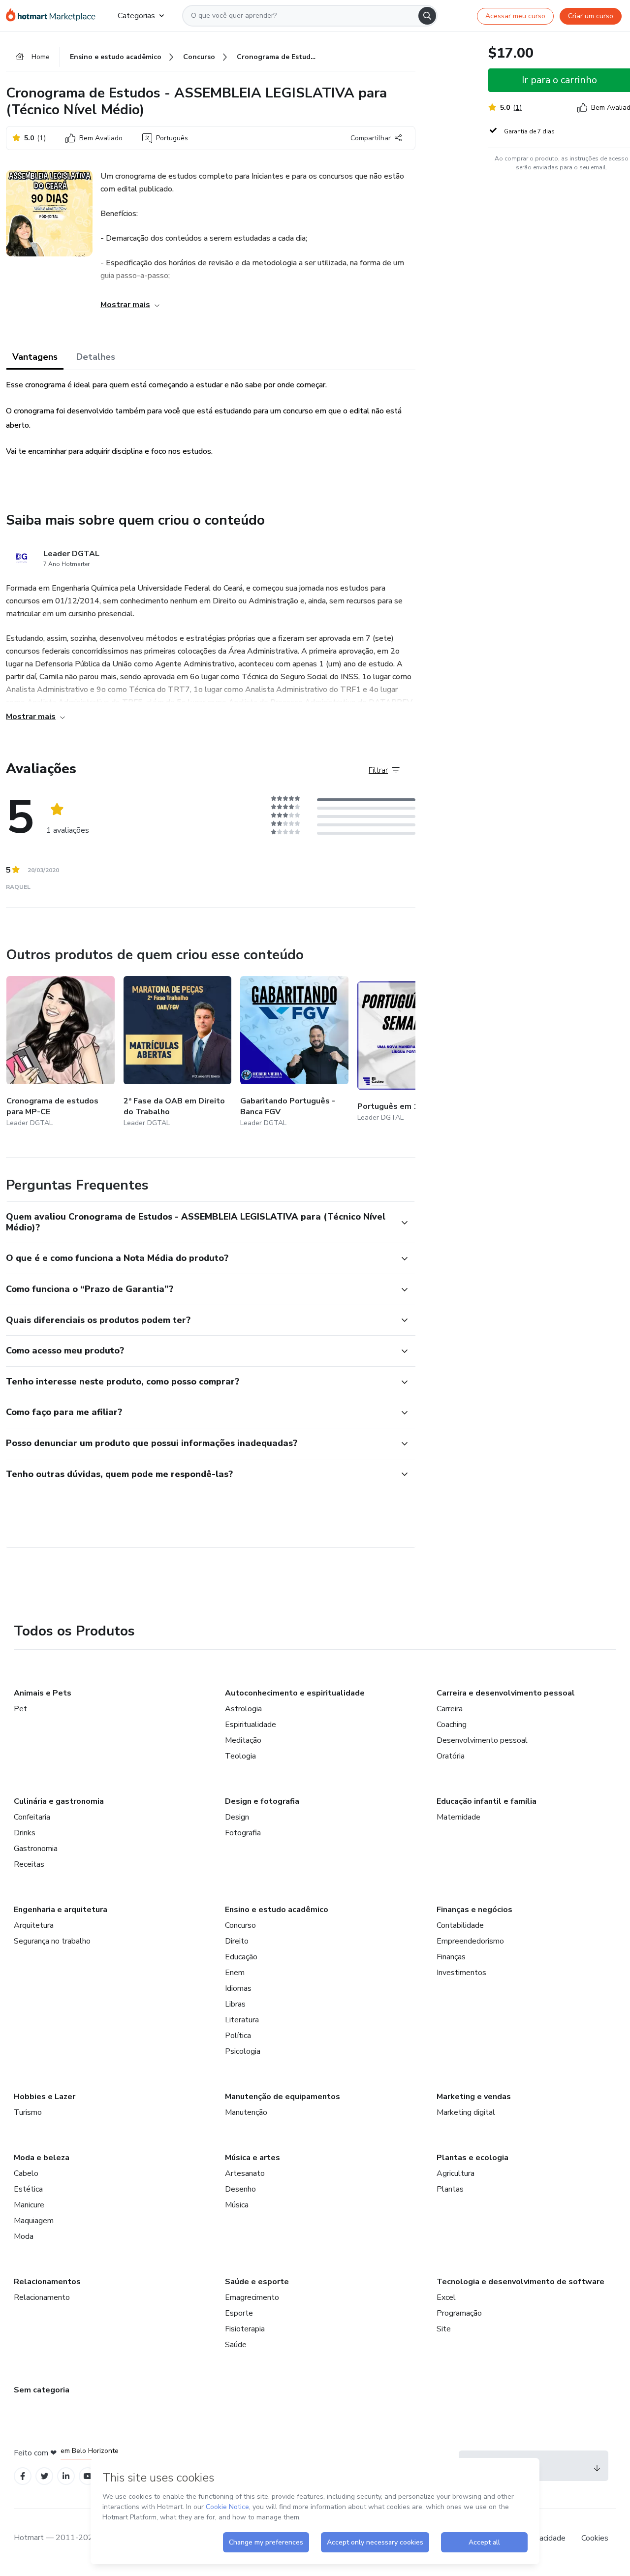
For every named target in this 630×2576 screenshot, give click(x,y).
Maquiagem (34, 2221)
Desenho (240, 2189)
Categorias (136, 16)
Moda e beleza (42, 2158)
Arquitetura (34, 1925)
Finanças (451, 1957)
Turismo (28, 2112)
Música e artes (252, 2158)
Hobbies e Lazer (45, 2097)
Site (444, 2329)
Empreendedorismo (470, 1941)
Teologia (240, 1756)
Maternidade (458, 1817)
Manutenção (246, 2112)
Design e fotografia (262, 1801)
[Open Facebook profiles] (23, 2476)
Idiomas (238, 1988)
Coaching (452, 1725)
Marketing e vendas (474, 2097)
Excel (446, 2297)
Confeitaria (32, 1817)
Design (237, 1817)
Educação (241, 1957)
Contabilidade (460, 1925)
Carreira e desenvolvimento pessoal (506, 1693)
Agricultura (456, 2173)
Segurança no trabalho (52, 1941)
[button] (200, 1222)
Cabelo (26, 2173)
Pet (20, 1709)
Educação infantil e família (487, 1801)
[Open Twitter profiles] (45, 2476)
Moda (24, 2236)
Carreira (450, 1709)
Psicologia (243, 2051)
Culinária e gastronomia (59, 1801)
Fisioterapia (245, 2329)
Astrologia (243, 1709)
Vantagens (35, 357)
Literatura (242, 2020)
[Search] (427, 16)
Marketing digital (466, 2112)
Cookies (595, 2538)
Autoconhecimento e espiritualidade (295, 1693)
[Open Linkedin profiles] (66, 2476)
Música (237, 2205)
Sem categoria (42, 2390)
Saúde (236, 2345)
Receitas (29, 1864)
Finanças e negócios (474, 1910)
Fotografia (243, 1833)
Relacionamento (42, 2297)
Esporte (239, 2313)
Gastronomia (36, 1849)
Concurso (240, 1925)
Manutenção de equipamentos (283, 2097)
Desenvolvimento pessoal (482, 1740)
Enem (235, 1973)
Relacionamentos (47, 2282)
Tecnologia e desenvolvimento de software (520, 2282)
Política (238, 2036)
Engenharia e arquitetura (61, 1910)
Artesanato (245, 2173)
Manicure (29, 2205)
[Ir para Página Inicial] (54, 16)
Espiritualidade (251, 1725)
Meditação (243, 1740)
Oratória (451, 1756)
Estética (28, 2189)
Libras (235, 2004)
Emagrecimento (252, 2297)
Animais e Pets (43, 1693)
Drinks (25, 1833)
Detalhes (96, 357)
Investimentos (461, 1973)
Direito (237, 1941)
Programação (459, 2313)
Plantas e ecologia (472, 2158)
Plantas (450, 2189)
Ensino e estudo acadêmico (277, 1910)
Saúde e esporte (257, 2282)
